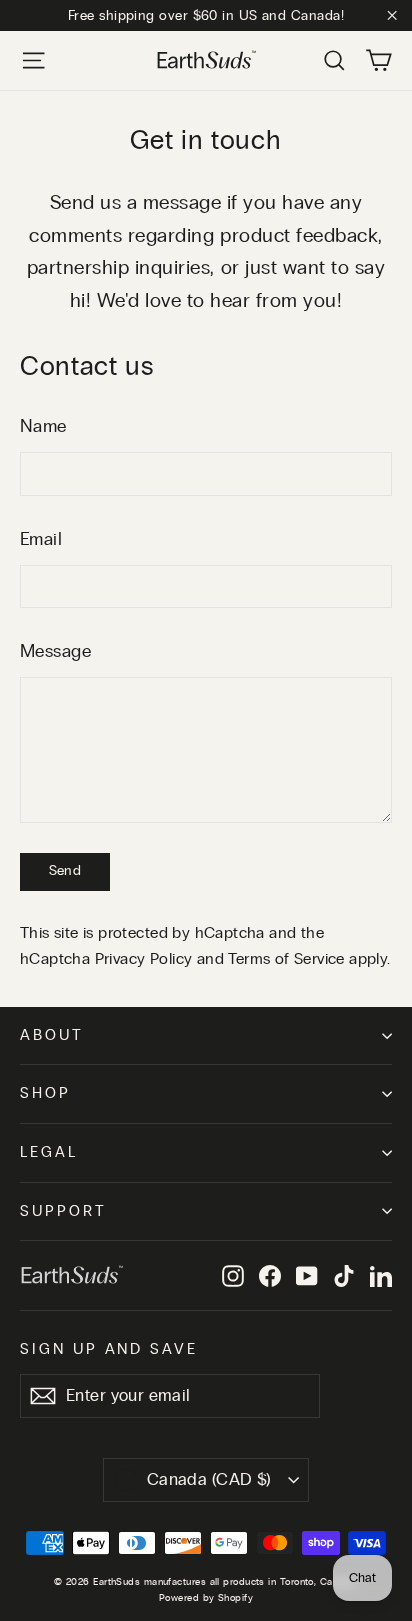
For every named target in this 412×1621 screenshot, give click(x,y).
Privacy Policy (144, 959)
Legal (49, 1152)
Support (63, 1211)
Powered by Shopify (206, 1598)
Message (55, 652)
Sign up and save (109, 1349)
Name (43, 427)
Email (41, 540)
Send (65, 871)
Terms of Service (286, 959)
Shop (45, 1093)
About (52, 1035)
